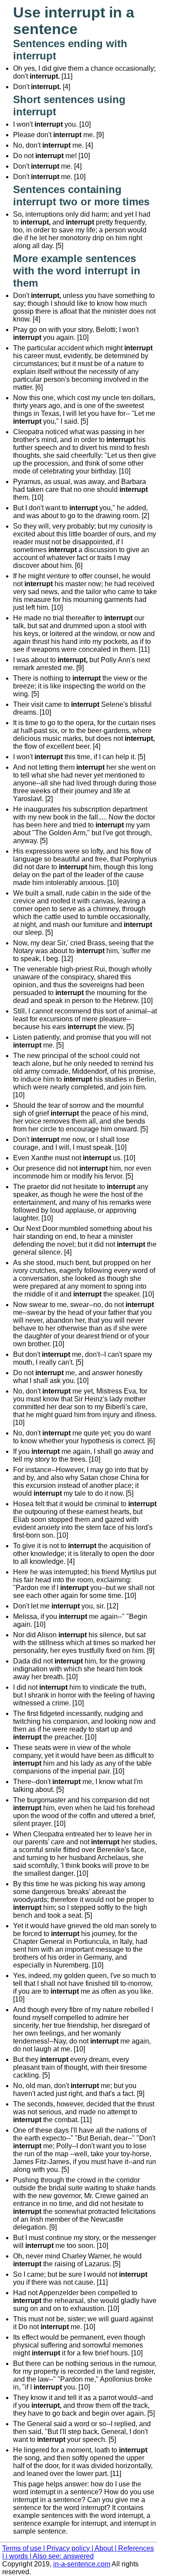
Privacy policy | (71, 2548)
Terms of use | (24, 2548)
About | (106, 2548)
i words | (19, 2556)
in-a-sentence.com (82, 2564)
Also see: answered (63, 2556)
